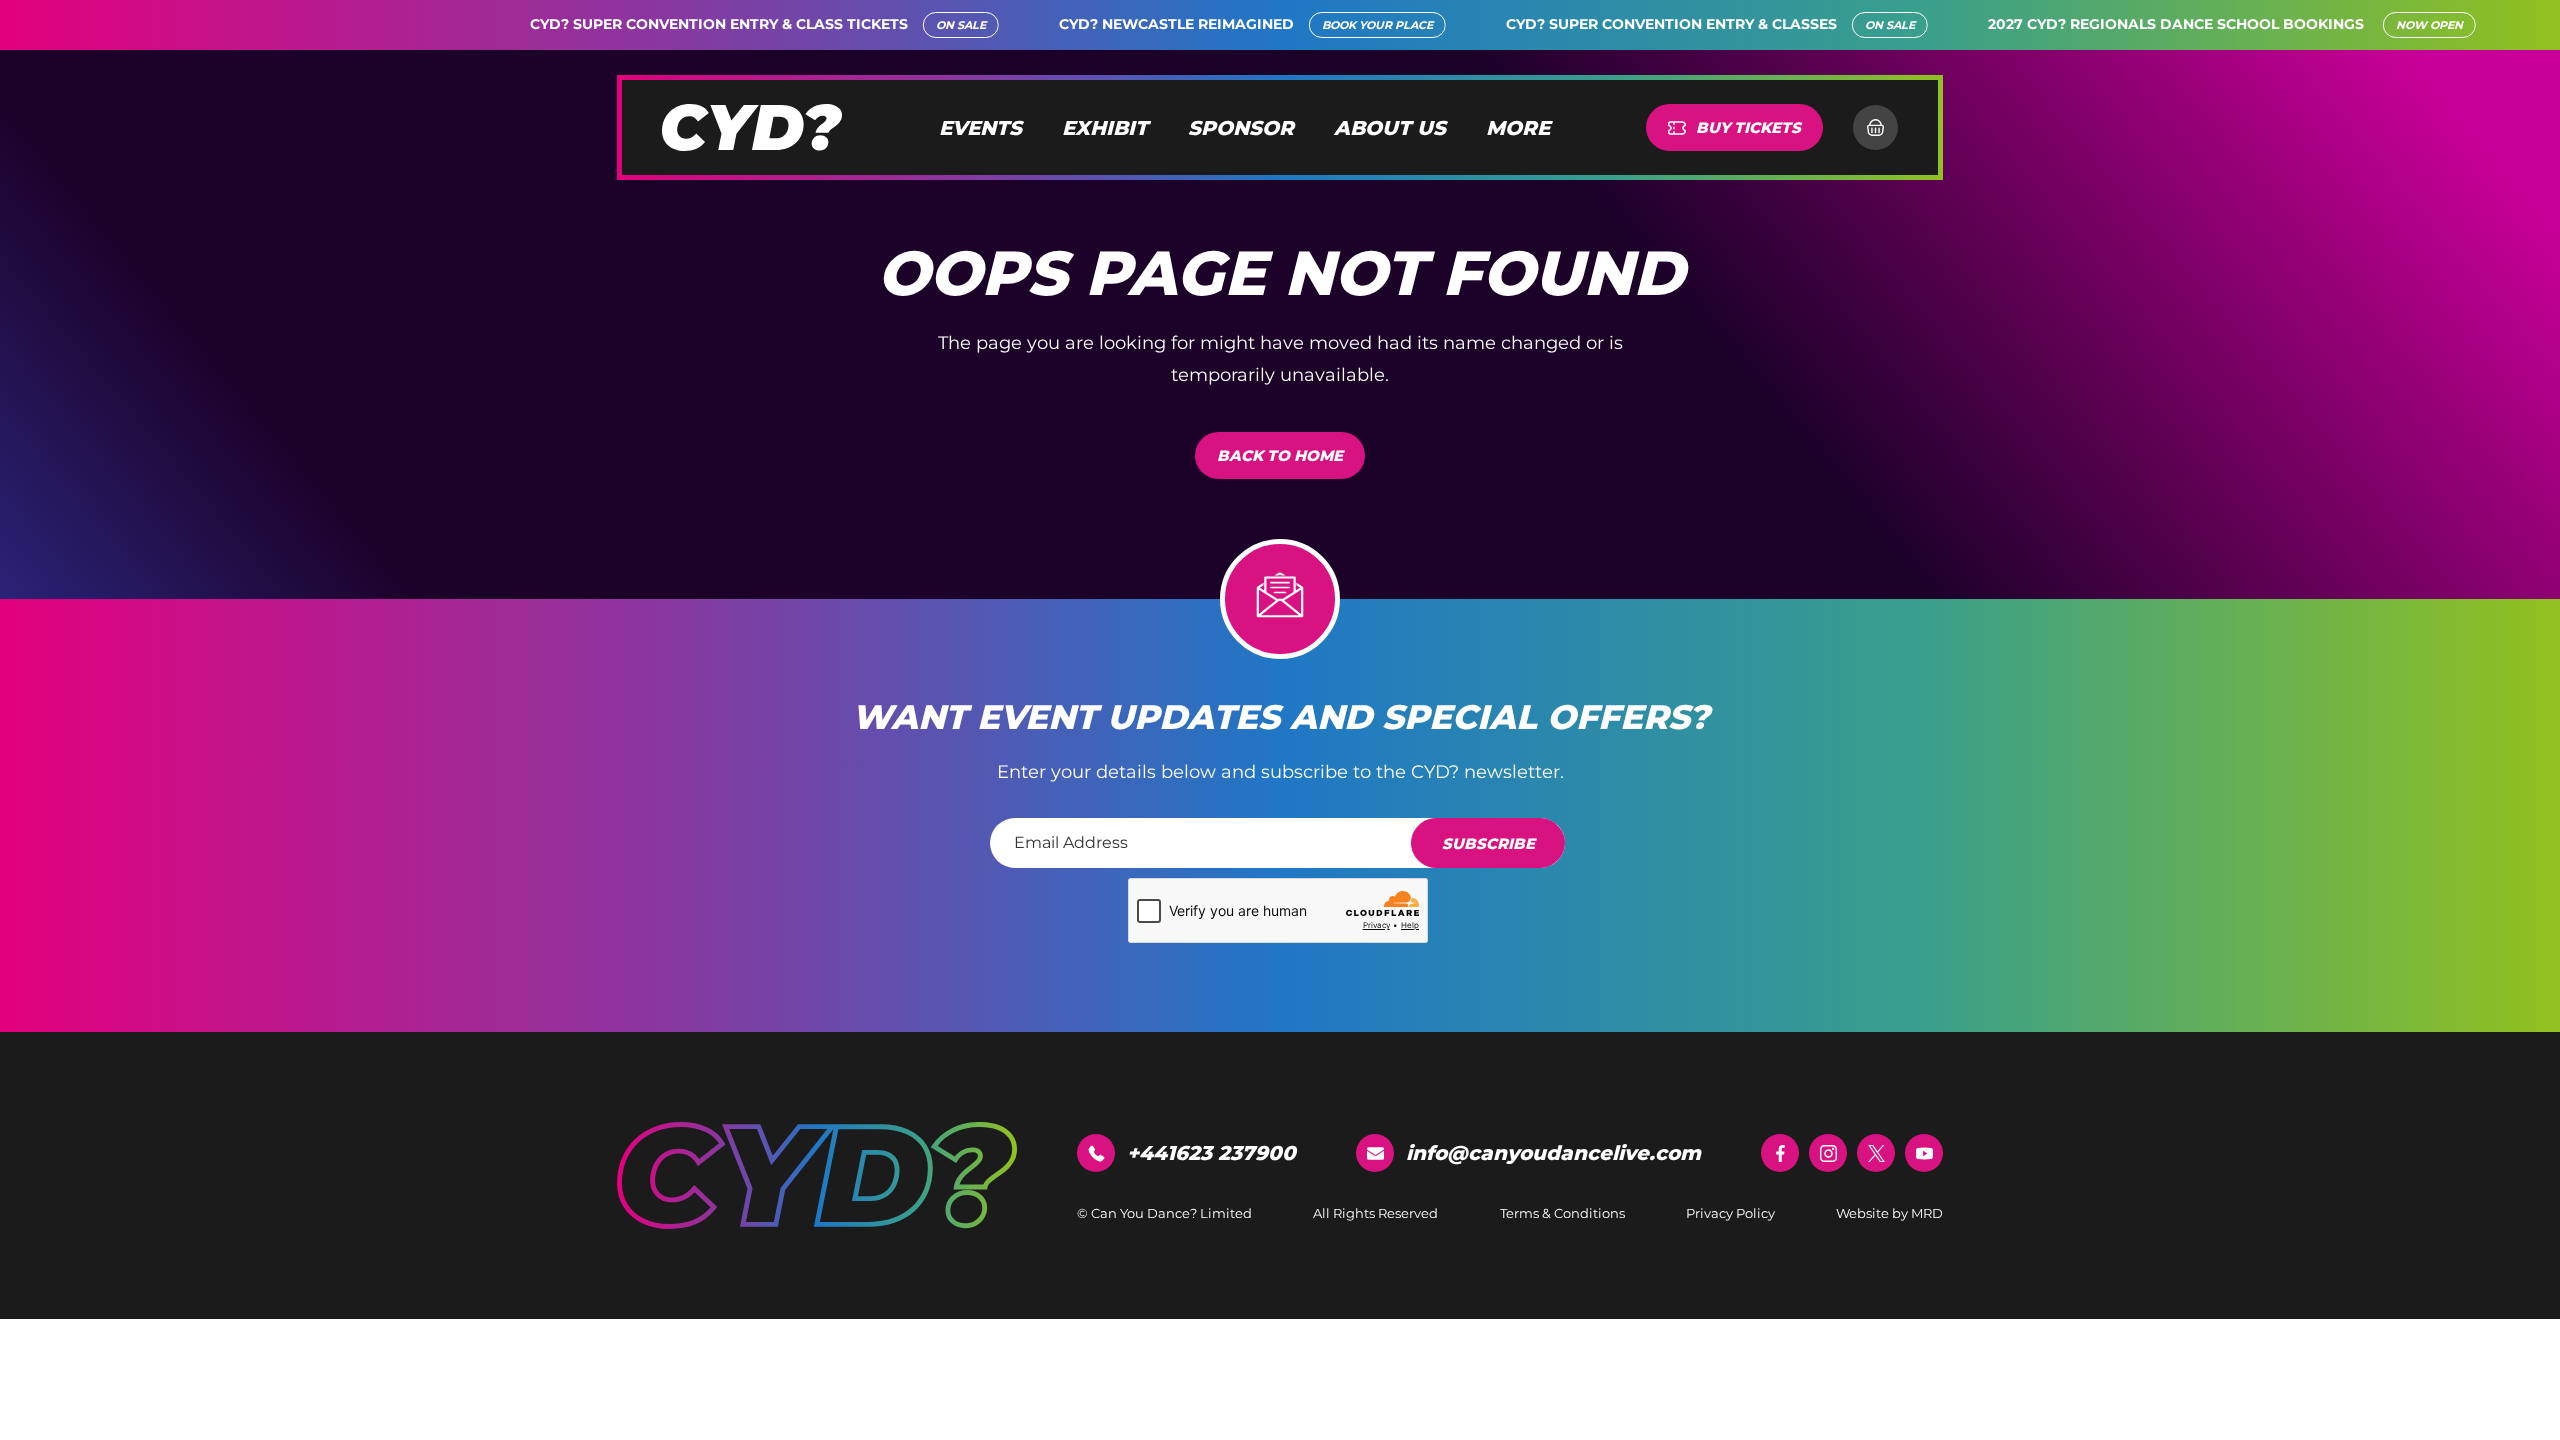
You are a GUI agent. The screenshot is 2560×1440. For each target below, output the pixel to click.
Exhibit (1105, 128)
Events (980, 128)
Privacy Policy (1730, 1213)
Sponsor (1241, 128)
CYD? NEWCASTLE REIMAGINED (1093, 24)
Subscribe (1488, 843)
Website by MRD (1889, 1213)
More (1518, 128)
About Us (1390, 128)
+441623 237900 (1211, 1153)
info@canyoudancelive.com (1553, 1153)
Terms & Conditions (1562, 1213)
